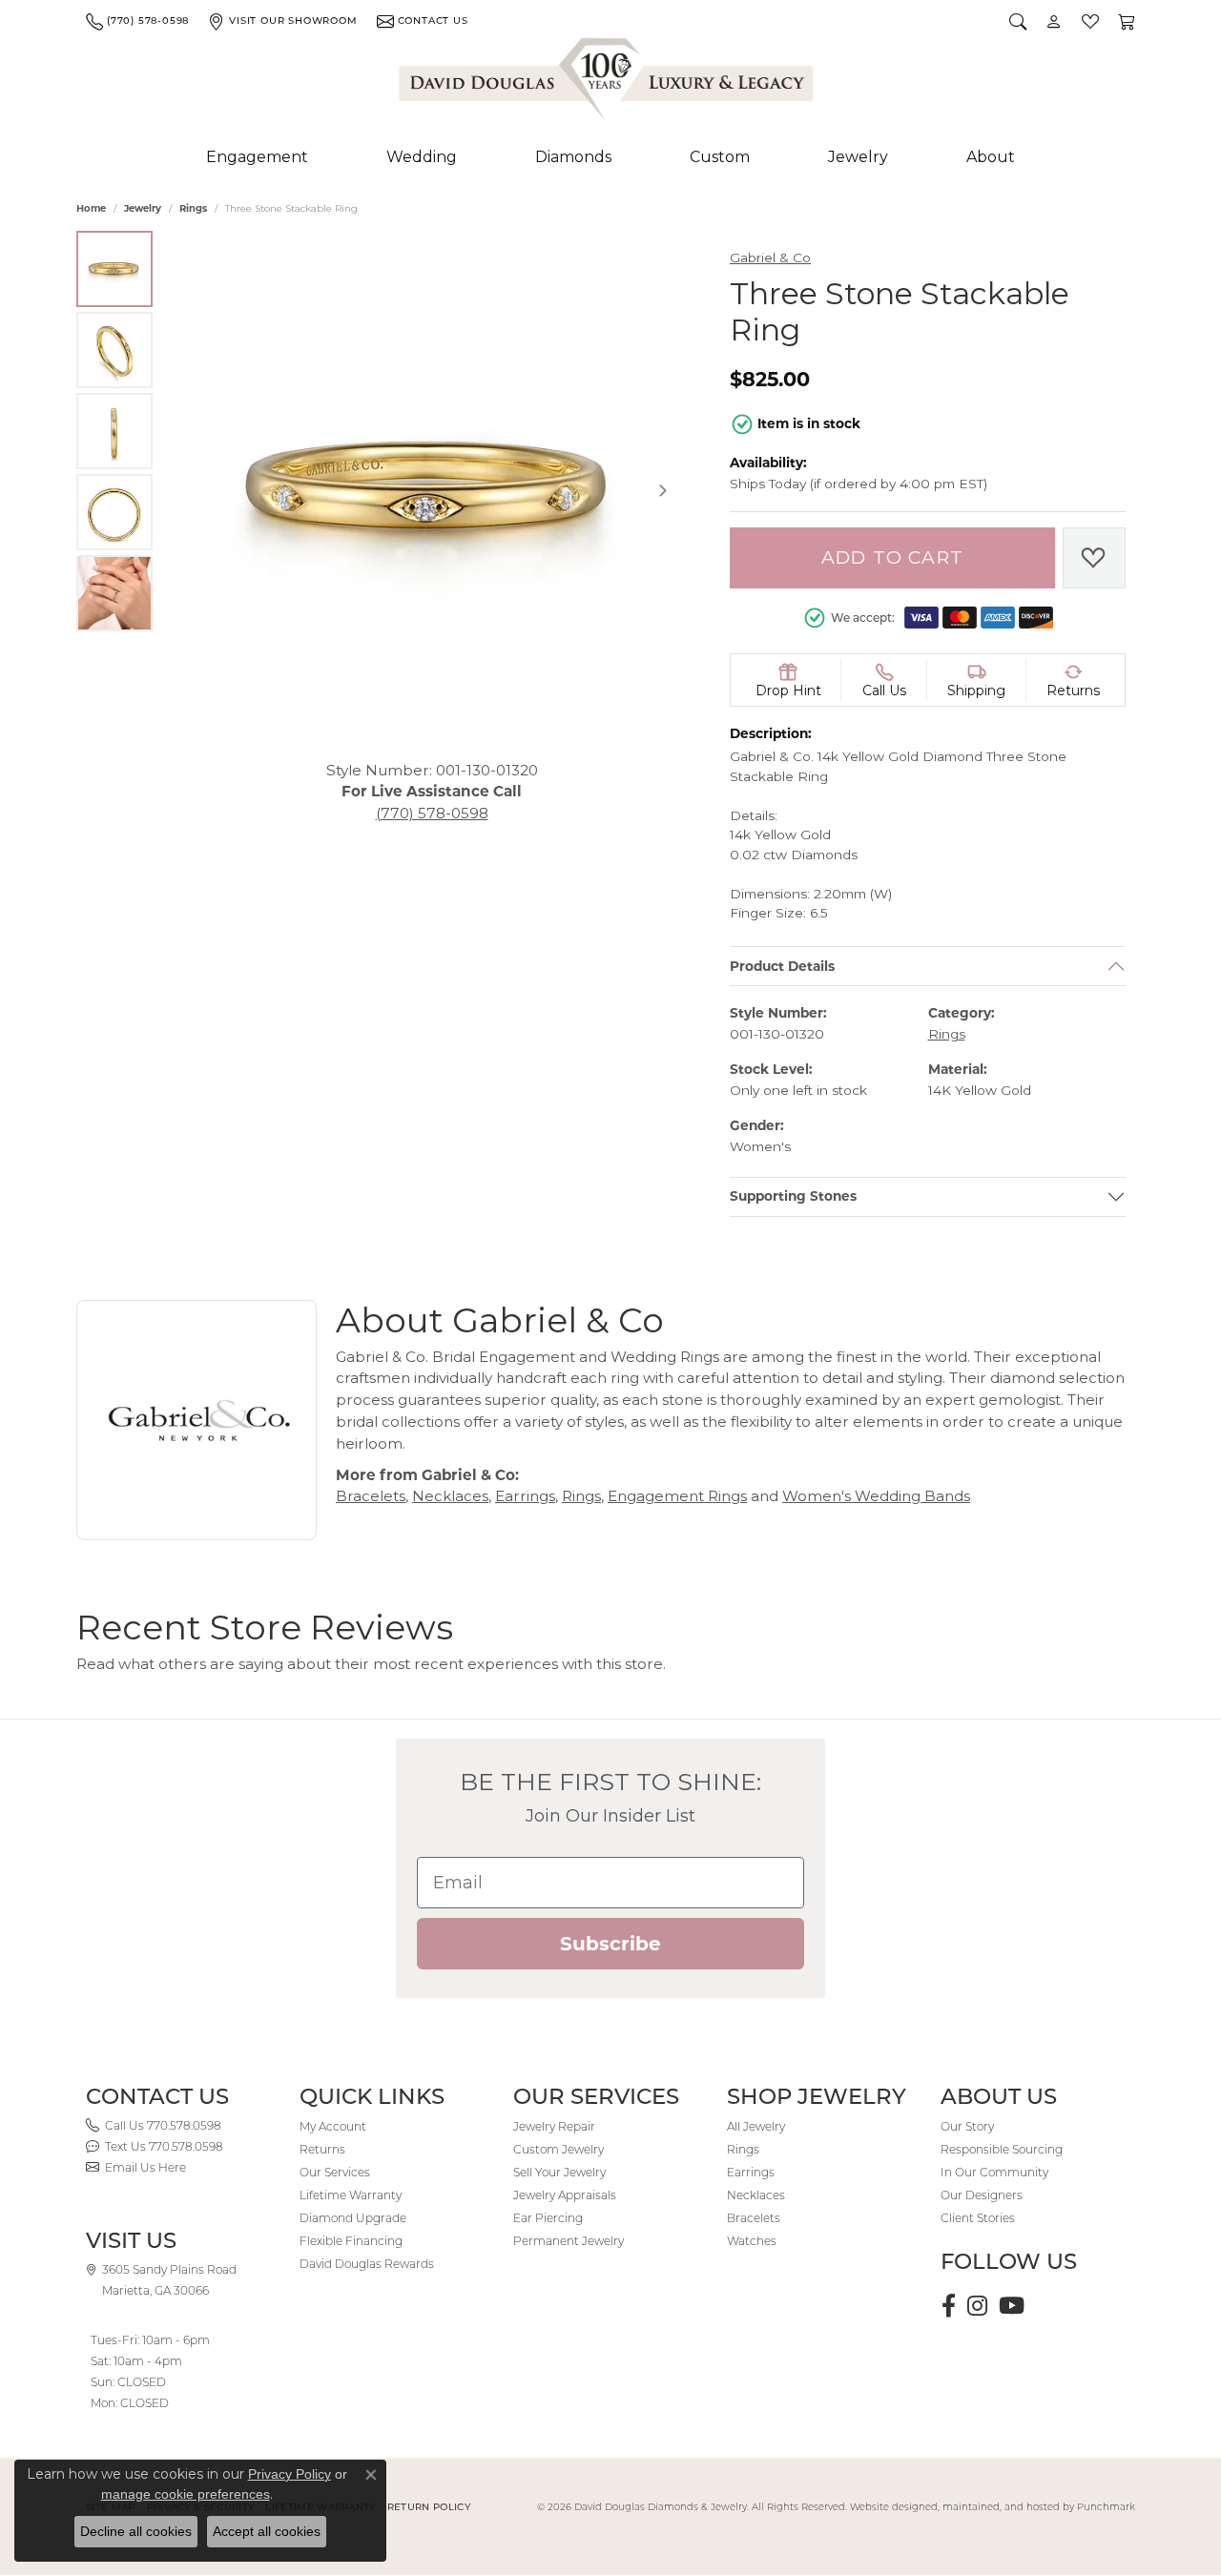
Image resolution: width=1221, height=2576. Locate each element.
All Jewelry (756, 2126)
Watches (752, 2241)
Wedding (422, 157)
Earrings (525, 1496)
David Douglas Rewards (367, 2264)
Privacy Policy (290, 2474)
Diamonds (573, 157)
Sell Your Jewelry (559, 2172)
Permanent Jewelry (569, 2241)
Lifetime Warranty (351, 2195)
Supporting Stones (793, 1196)
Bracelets (371, 1496)
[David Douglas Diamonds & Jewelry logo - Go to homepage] (608, 83)
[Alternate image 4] (114, 512)
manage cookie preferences (186, 2494)
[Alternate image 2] (114, 350)
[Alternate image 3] (114, 431)
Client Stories (978, 2218)
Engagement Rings (677, 1496)
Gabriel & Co (770, 258)
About (991, 157)
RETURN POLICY (429, 2507)
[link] (137, 21)
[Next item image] (663, 490)
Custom (720, 157)
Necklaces (450, 1496)
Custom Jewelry (559, 2149)
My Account (333, 2126)
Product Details (782, 965)
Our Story (967, 2126)
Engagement (257, 157)
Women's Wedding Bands (876, 1496)
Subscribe (610, 1944)
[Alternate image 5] (114, 593)
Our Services (335, 2172)
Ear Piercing (548, 2218)
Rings (193, 208)
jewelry (143, 208)
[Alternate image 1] (114, 269)
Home (91, 208)
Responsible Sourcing (1002, 2149)
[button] (1018, 21)
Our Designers (982, 2195)
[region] (432, 491)
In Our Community (994, 2172)
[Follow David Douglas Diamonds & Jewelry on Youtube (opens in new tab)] (1012, 2306)
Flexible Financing (351, 2241)
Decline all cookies (136, 2531)
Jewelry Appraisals (565, 2195)
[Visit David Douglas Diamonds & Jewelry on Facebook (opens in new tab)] (949, 2306)
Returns (322, 2149)
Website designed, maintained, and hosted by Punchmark (993, 2507)
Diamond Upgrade (353, 2218)
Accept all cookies (267, 2531)
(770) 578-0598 (432, 813)
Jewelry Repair (554, 2126)
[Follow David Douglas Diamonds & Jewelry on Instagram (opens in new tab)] (977, 2306)
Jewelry (858, 157)
